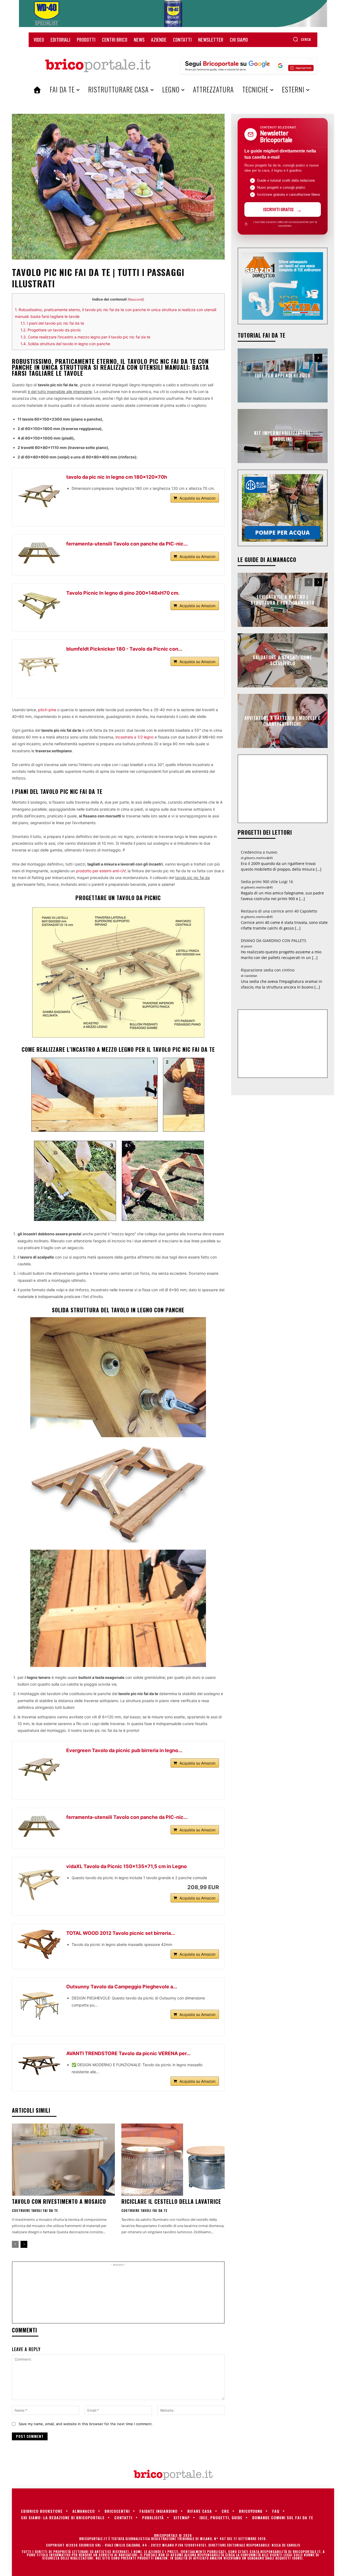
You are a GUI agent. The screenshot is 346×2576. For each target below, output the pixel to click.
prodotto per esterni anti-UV (101, 871)
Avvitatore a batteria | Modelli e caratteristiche (282, 721)
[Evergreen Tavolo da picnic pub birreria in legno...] (39, 1768)
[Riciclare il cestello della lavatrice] (173, 2160)
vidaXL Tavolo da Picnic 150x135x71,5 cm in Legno (127, 1866)
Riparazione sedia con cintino (268, 970)
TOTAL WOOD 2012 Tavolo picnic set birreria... (121, 1933)
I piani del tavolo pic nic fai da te (52, 323)
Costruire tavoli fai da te (35, 2211)
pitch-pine (47, 710)
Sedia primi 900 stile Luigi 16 (267, 882)
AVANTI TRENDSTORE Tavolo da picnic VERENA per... (128, 2053)
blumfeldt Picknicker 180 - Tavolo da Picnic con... (124, 649)
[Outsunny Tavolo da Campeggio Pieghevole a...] (39, 2005)
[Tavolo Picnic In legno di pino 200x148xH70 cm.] (39, 605)
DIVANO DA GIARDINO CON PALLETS (274, 941)
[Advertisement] (118, 2295)
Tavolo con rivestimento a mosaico (59, 2201)
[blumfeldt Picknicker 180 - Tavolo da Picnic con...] (39, 667)
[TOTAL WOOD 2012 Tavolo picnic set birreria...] (39, 1944)
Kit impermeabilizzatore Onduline (282, 436)
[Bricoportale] (98, 66)
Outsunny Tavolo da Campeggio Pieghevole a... (122, 1987)
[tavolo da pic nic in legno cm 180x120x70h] (39, 495)
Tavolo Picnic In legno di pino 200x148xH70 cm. (123, 593)
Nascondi (136, 299)
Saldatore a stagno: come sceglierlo (282, 660)
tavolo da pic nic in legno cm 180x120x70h (117, 477)
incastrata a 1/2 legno (135, 737)
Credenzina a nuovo (259, 852)
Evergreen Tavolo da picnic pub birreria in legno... (124, 1750)
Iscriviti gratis (278, 209)
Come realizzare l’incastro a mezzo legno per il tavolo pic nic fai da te (85, 337)
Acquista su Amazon (197, 498)
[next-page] (24, 2244)
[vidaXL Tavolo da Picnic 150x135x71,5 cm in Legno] (39, 1884)
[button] (302, 39)
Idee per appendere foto (283, 375)
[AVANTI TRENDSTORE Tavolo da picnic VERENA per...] (39, 2064)
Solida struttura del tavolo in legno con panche (65, 344)
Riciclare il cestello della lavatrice (171, 2201)
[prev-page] (15, 2244)
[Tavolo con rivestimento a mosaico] (63, 2160)
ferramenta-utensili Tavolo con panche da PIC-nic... (127, 544)
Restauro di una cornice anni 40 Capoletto (279, 911)
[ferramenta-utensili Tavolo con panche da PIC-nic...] (39, 553)
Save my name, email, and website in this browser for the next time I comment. (86, 2424)
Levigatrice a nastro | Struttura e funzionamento (282, 600)
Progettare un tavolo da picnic (51, 330)
